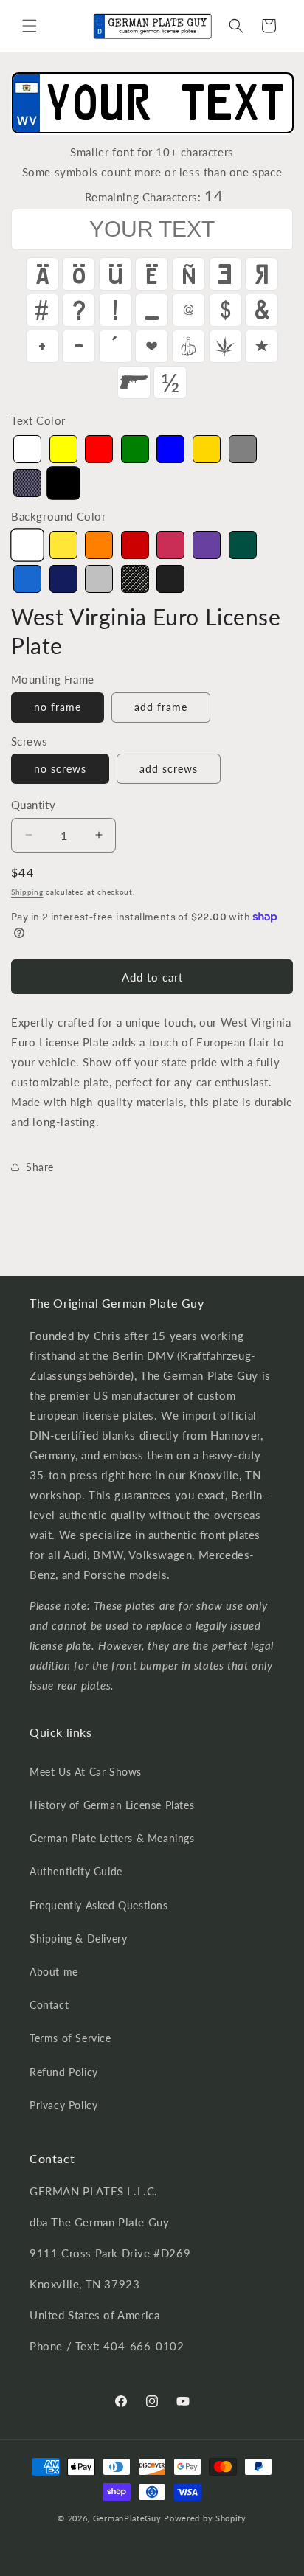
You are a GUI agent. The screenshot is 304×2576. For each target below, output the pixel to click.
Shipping (27, 892)
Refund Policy (64, 2072)
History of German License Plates (112, 1805)
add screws (169, 769)
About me (54, 1972)
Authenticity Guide (76, 1871)
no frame (58, 707)
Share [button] (40, 1167)
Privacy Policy (63, 2105)
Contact (49, 2005)
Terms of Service (70, 2038)
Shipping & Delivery (78, 1938)
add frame (161, 707)
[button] (30, 26)
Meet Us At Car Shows (86, 1772)
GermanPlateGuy (127, 2518)
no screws (60, 769)
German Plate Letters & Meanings (112, 1838)
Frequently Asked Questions (99, 1905)
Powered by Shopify (205, 2518)
